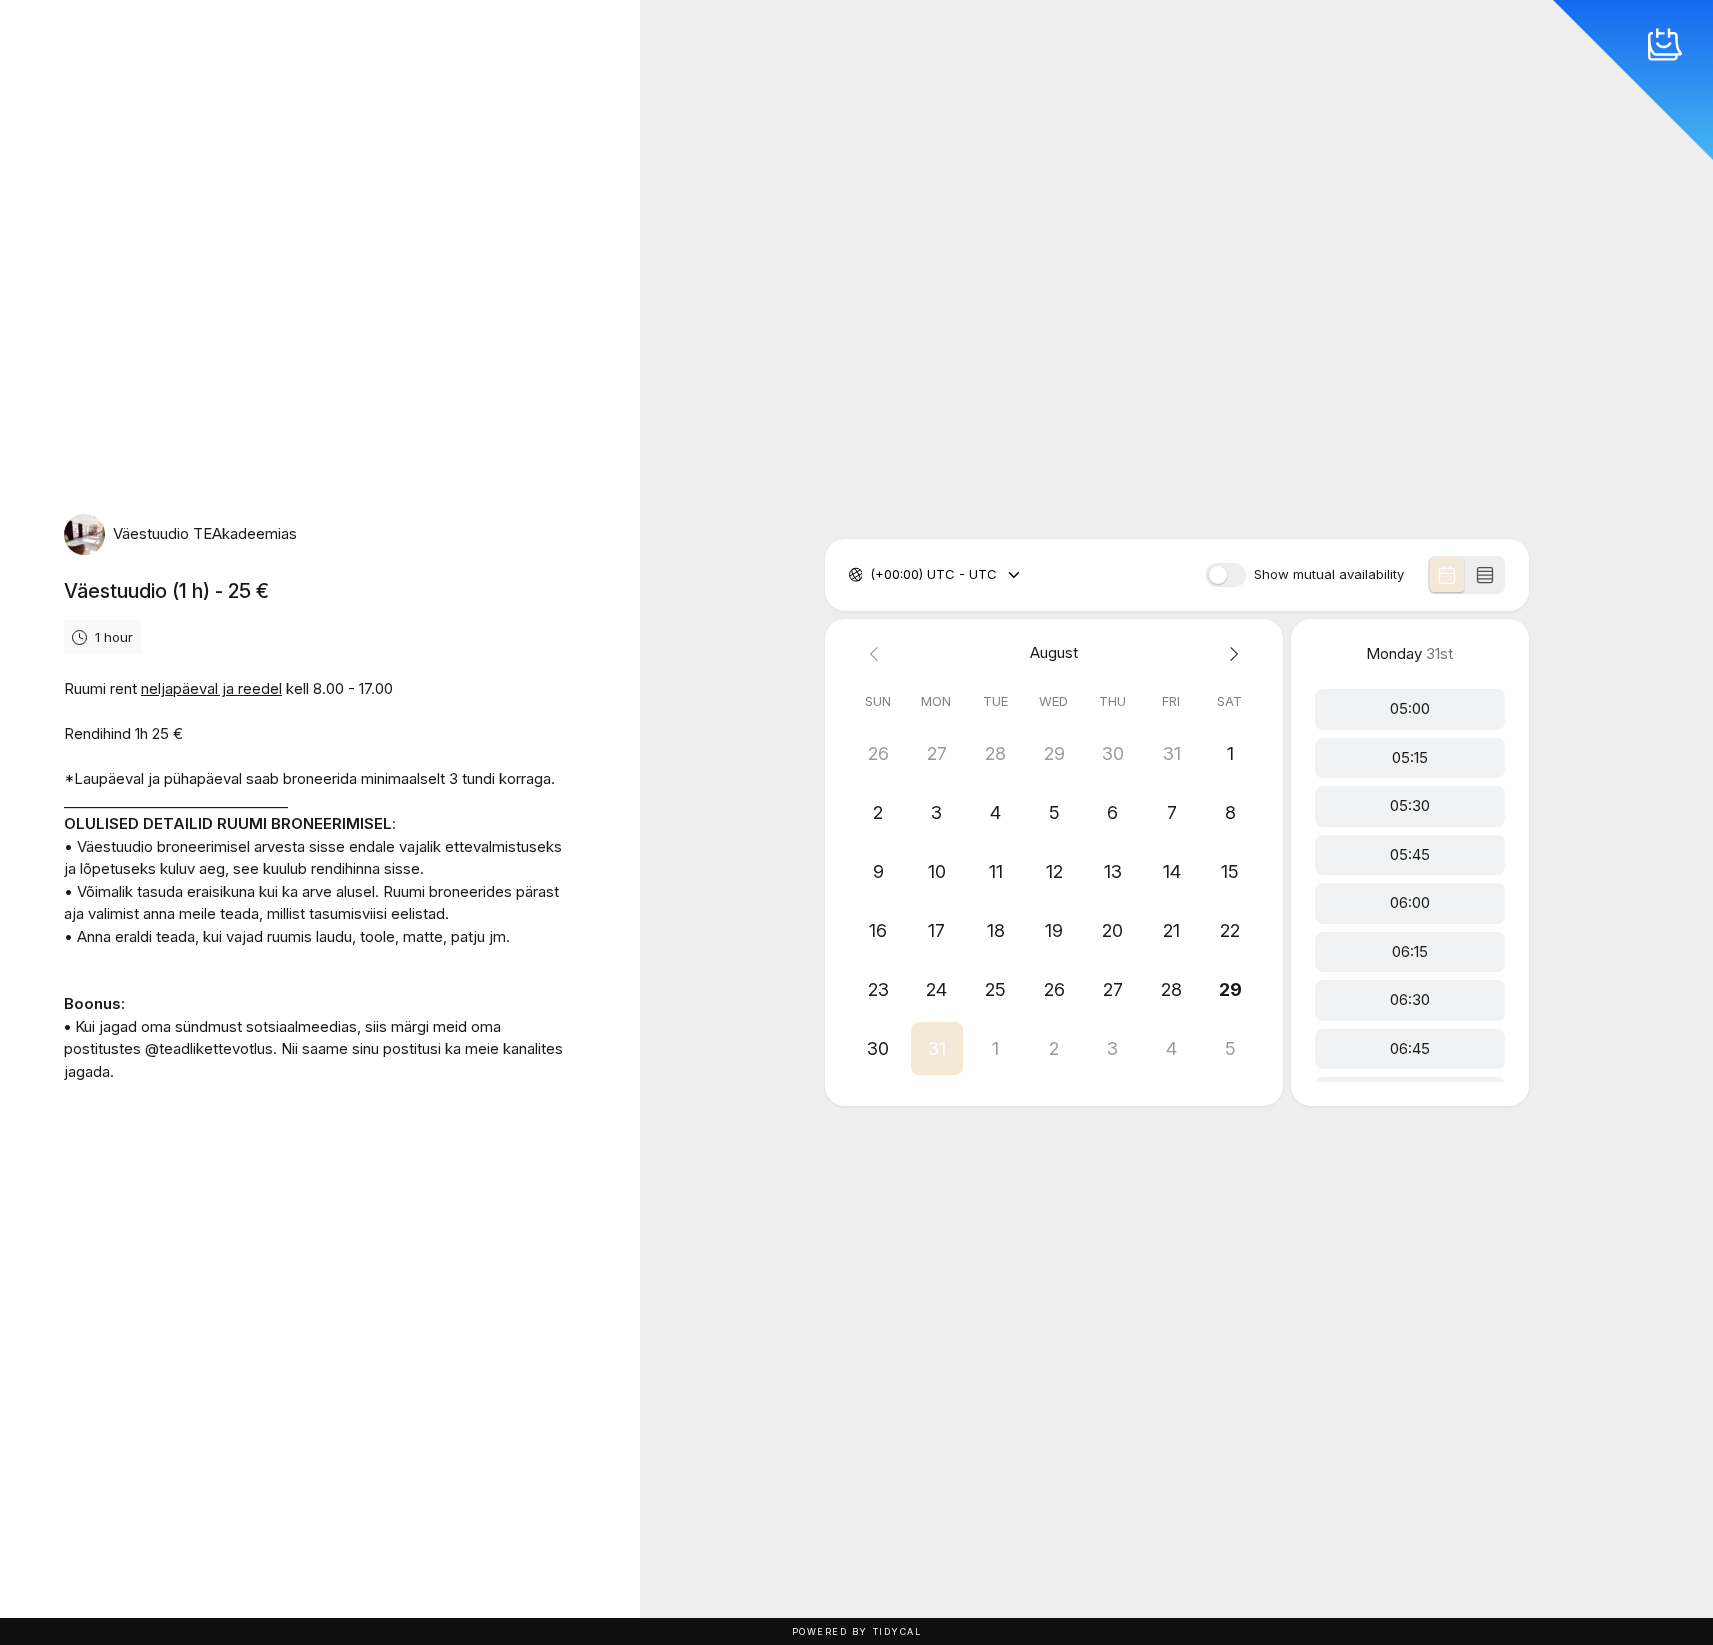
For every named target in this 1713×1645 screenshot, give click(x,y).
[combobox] (872, 575)
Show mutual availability (1329, 574)
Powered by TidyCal (857, 1631)
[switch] (1226, 575)
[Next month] (1230, 653)
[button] (936, 1048)
